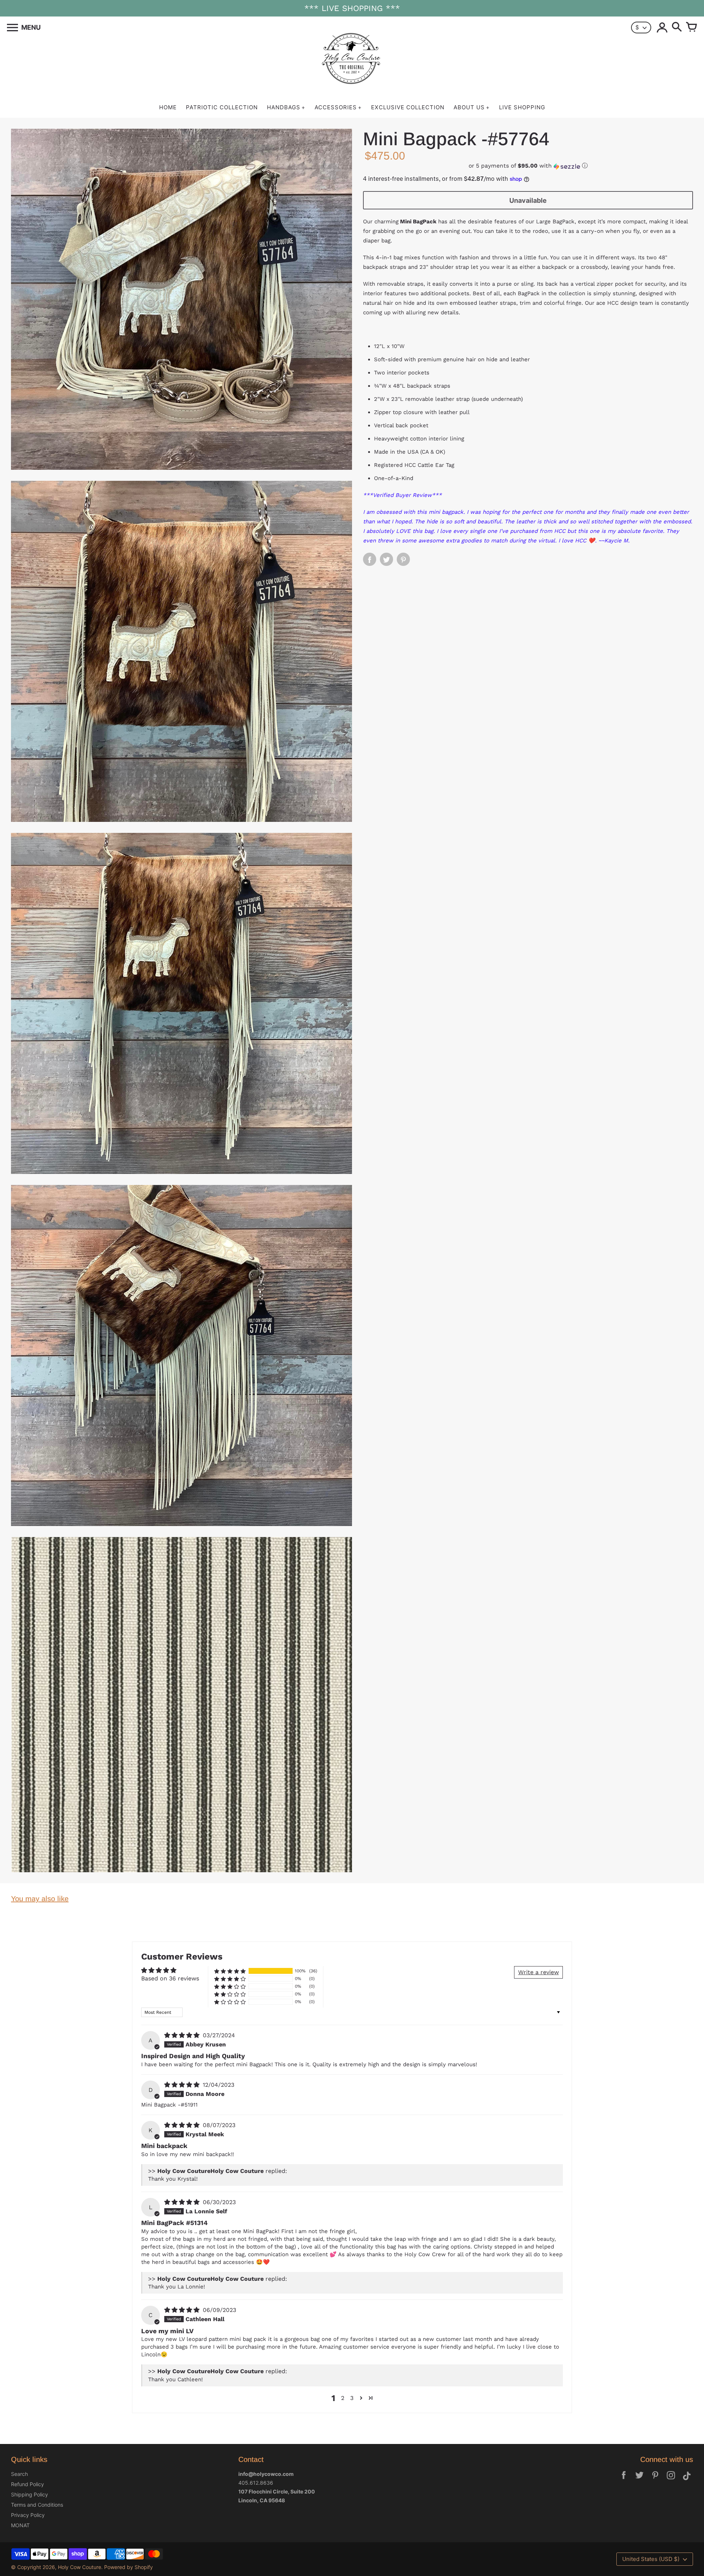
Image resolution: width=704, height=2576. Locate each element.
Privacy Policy (28, 2515)
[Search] (677, 28)
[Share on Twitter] (386, 560)
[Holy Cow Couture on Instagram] (671, 2480)
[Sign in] (662, 28)
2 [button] (343, 2398)
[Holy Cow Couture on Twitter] (639, 2480)
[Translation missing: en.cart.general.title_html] (692, 28)
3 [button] (352, 2398)
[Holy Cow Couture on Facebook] (624, 2480)
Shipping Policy (30, 2494)
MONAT (20, 2525)
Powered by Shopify (129, 2567)
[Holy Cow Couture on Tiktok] (687, 2480)
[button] (528, 166)
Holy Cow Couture (80, 2567)
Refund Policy (27, 2484)
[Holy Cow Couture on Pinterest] (655, 2480)
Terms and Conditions (37, 2505)
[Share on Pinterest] (403, 560)
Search (19, 2474)
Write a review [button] (538, 1972)
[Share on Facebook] (370, 560)
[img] (183, 2035)
